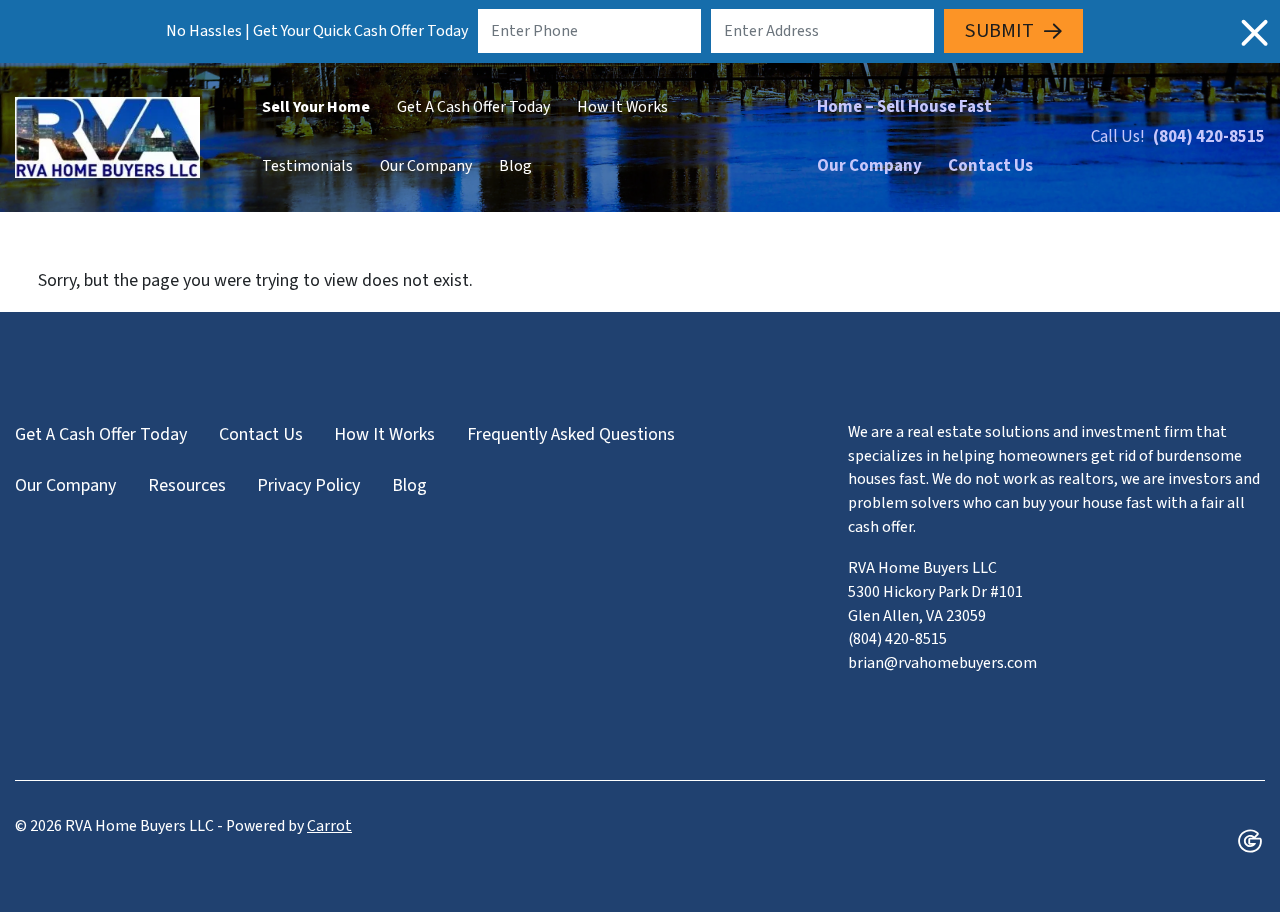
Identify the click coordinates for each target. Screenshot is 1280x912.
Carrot (329, 826)
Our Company (426, 166)
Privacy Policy (308, 485)
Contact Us (990, 166)
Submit (999, 30)
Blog (515, 166)
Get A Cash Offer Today (473, 107)
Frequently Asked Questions (571, 434)
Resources (187, 485)
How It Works (622, 107)
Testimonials (307, 166)
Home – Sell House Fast (904, 107)
